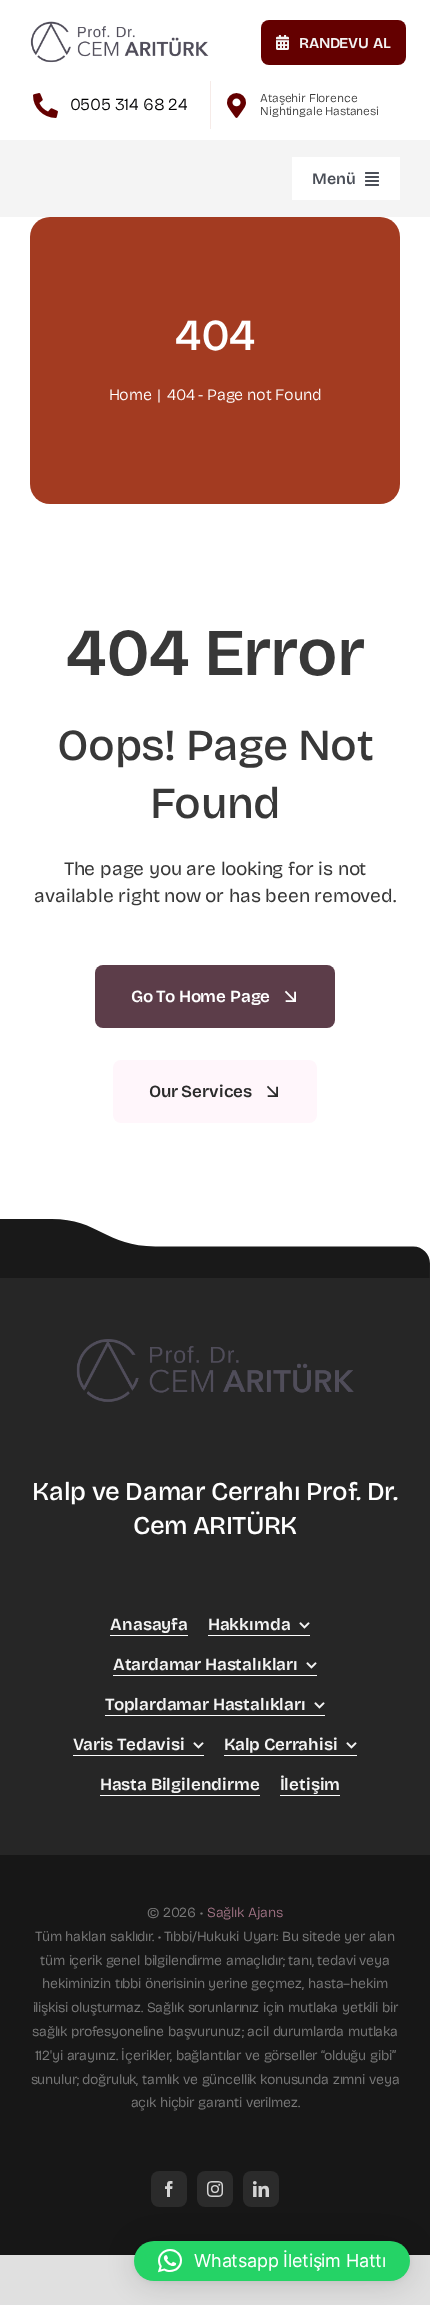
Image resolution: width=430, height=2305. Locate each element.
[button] (272, 2261)
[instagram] (215, 2189)
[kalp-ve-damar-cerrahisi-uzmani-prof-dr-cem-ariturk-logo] (119, 24)
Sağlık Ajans (245, 1912)
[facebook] (169, 2189)
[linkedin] (261, 2189)
